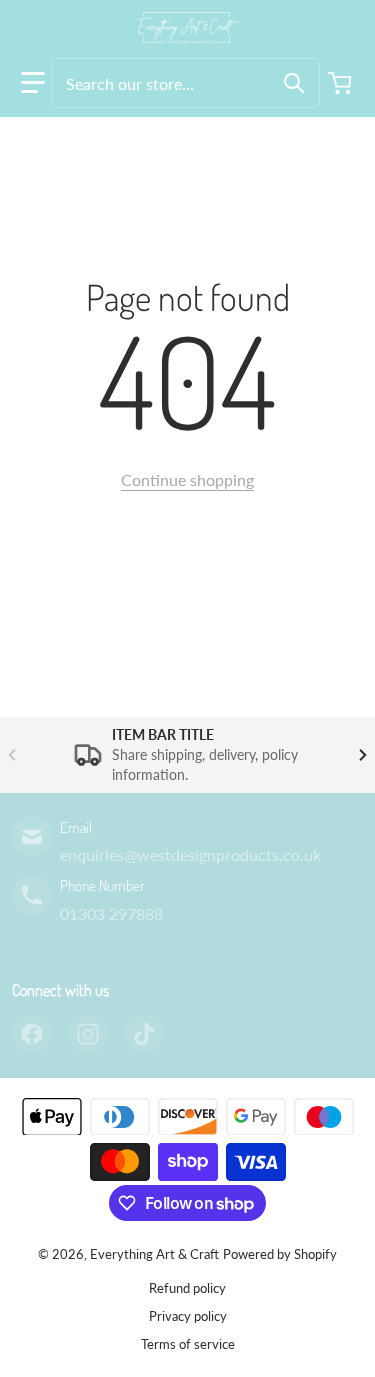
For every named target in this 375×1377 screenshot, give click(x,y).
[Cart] (342, 83)
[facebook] (32, 1034)
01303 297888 (111, 913)
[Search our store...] (294, 83)
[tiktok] (144, 1034)
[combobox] (185, 83)
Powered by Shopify (280, 1254)
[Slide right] (363, 755)
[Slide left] (12, 755)
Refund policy (187, 1288)
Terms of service (188, 1344)
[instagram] (88, 1034)
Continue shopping (187, 479)
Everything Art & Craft (154, 1254)
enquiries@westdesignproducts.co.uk (190, 854)
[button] (33, 83)
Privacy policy (188, 1316)
